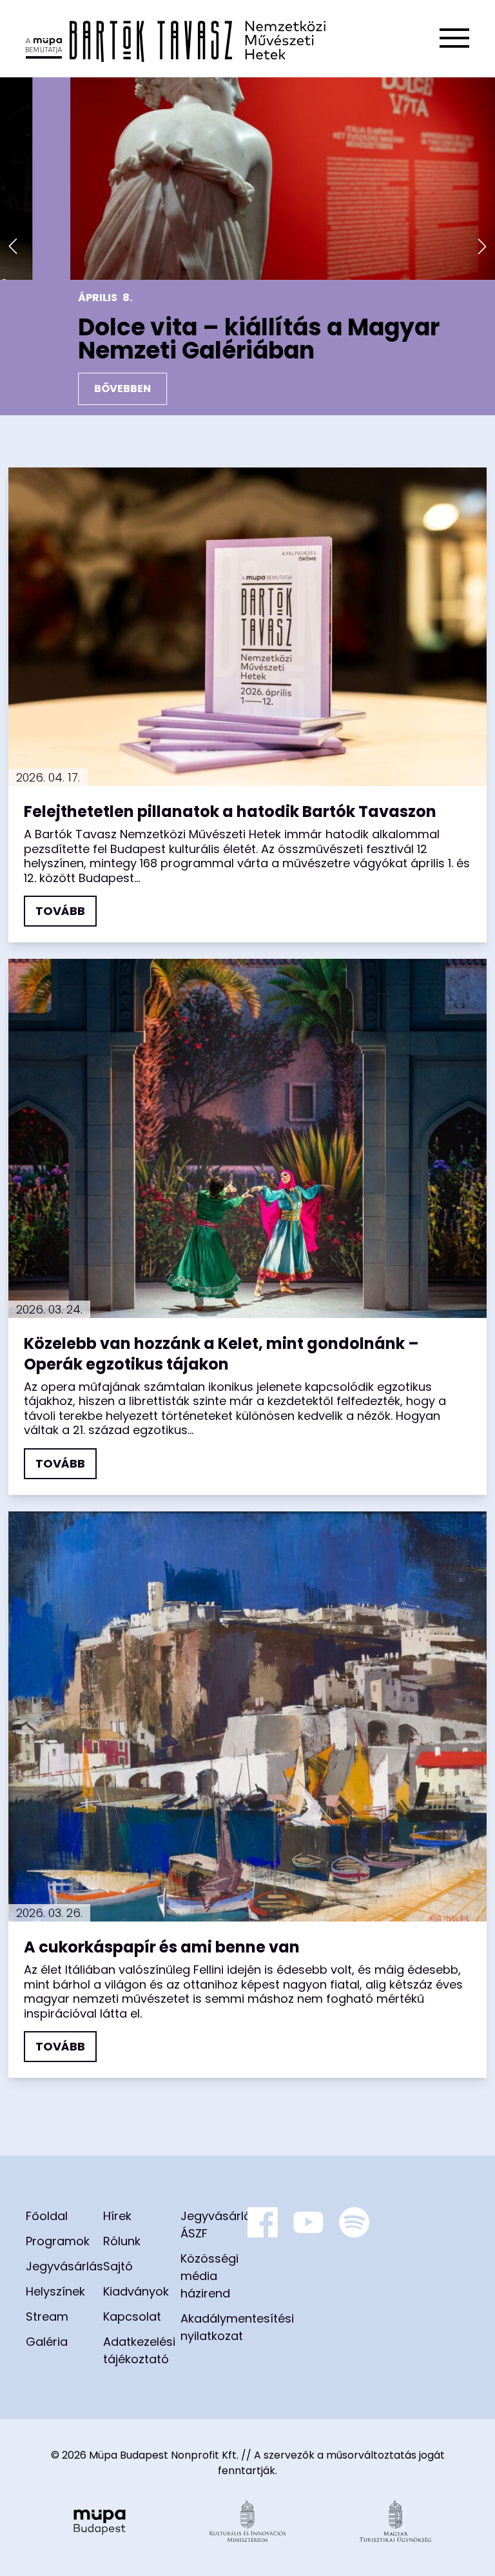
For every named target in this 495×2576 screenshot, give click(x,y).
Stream (47, 2316)
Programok (58, 2241)
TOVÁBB (60, 911)
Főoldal (47, 2216)
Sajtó (118, 2266)
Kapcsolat (132, 2316)
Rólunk (122, 2241)
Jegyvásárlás (64, 2266)
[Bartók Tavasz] (176, 38)
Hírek (117, 2216)
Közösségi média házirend (209, 2276)
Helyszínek (55, 2291)
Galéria (47, 2342)
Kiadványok (136, 2291)
